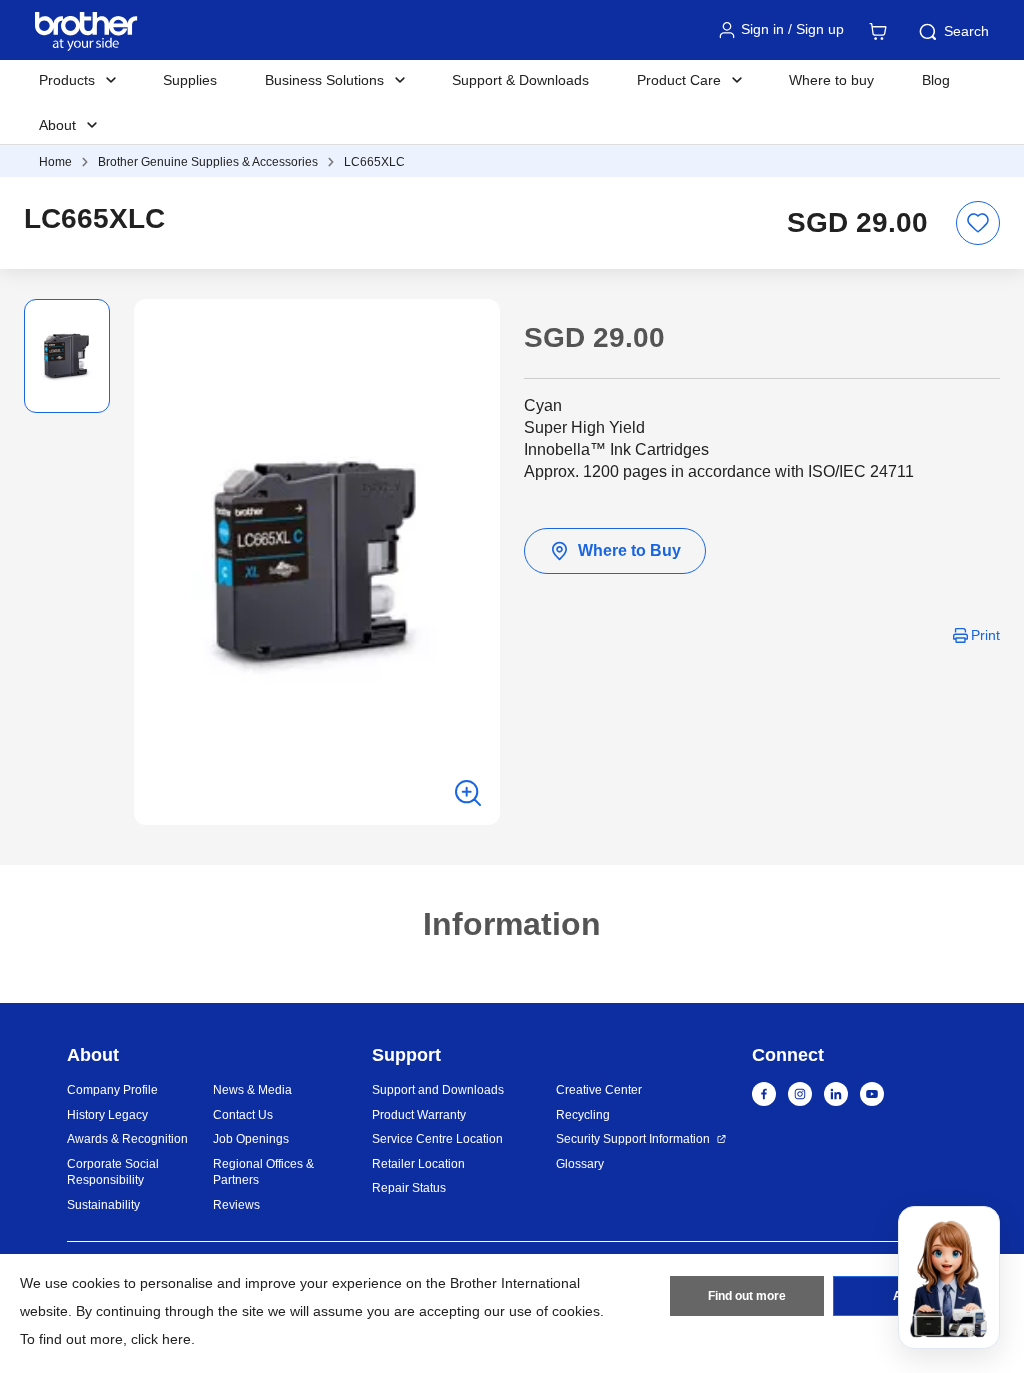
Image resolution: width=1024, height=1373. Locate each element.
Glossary (580, 1164)
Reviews (236, 1205)
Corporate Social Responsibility (113, 1172)
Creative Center (599, 1090)
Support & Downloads (520, 80)
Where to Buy (629, 550)
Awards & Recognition (127, 1139)
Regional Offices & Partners (263, 1172)
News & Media (252, 1090)
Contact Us (243, 1115)
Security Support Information (633, 1139)
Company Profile (112, 1090)
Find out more (747, 1296)
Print (985, 635)
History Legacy (107, 1115)
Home (55, 162)
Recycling (583, 1115)
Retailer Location (418, 1164)
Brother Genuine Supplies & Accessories (208, 162)
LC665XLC (374, 162)
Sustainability (103, 1205)
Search (966, 31)
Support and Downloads (438, 1090)
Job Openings (251, 1139)
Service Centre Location (437, 1139)
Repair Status (409, 1188)
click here (161, 1339)
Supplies (190, 80)
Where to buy (831, 80)
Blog (936, 80)
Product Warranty (419, 1115)
